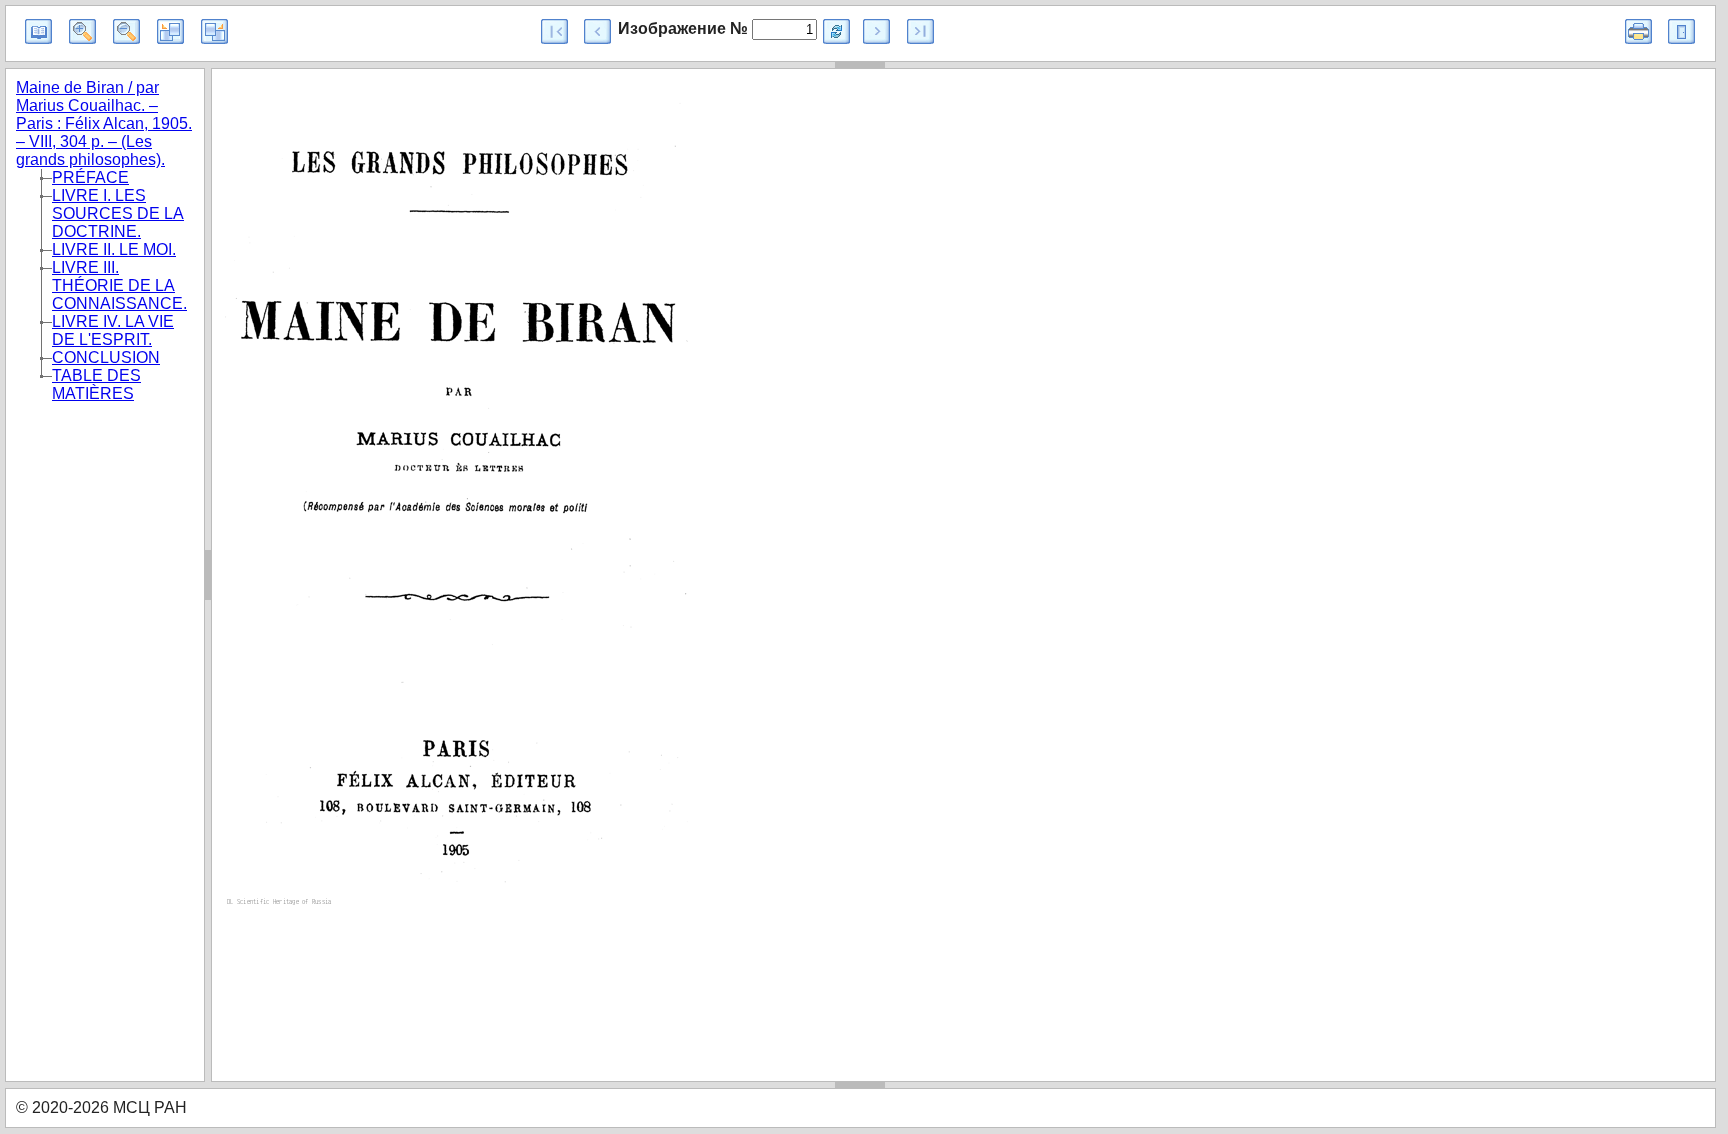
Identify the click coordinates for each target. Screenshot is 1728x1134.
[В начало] (554, 31)
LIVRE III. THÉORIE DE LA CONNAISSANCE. (119, 285)
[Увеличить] (82, 31)
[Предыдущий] (597, 31)
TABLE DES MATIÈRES (96, 384)
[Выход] (1681, 31)
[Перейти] (836, 31)
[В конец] (920, 31)
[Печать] (1638, 31)
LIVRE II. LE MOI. (114, 249)
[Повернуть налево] (170, 31)
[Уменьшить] (126, 31)
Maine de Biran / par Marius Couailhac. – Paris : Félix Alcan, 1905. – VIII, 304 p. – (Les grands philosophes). (104, 123)
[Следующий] (876, 31)
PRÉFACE (90, 177)
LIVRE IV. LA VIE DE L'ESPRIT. (113, 330)
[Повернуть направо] (214, 31)
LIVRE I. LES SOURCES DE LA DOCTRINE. (118, 213)
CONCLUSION (106, 357)
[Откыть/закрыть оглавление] (38, 31)
